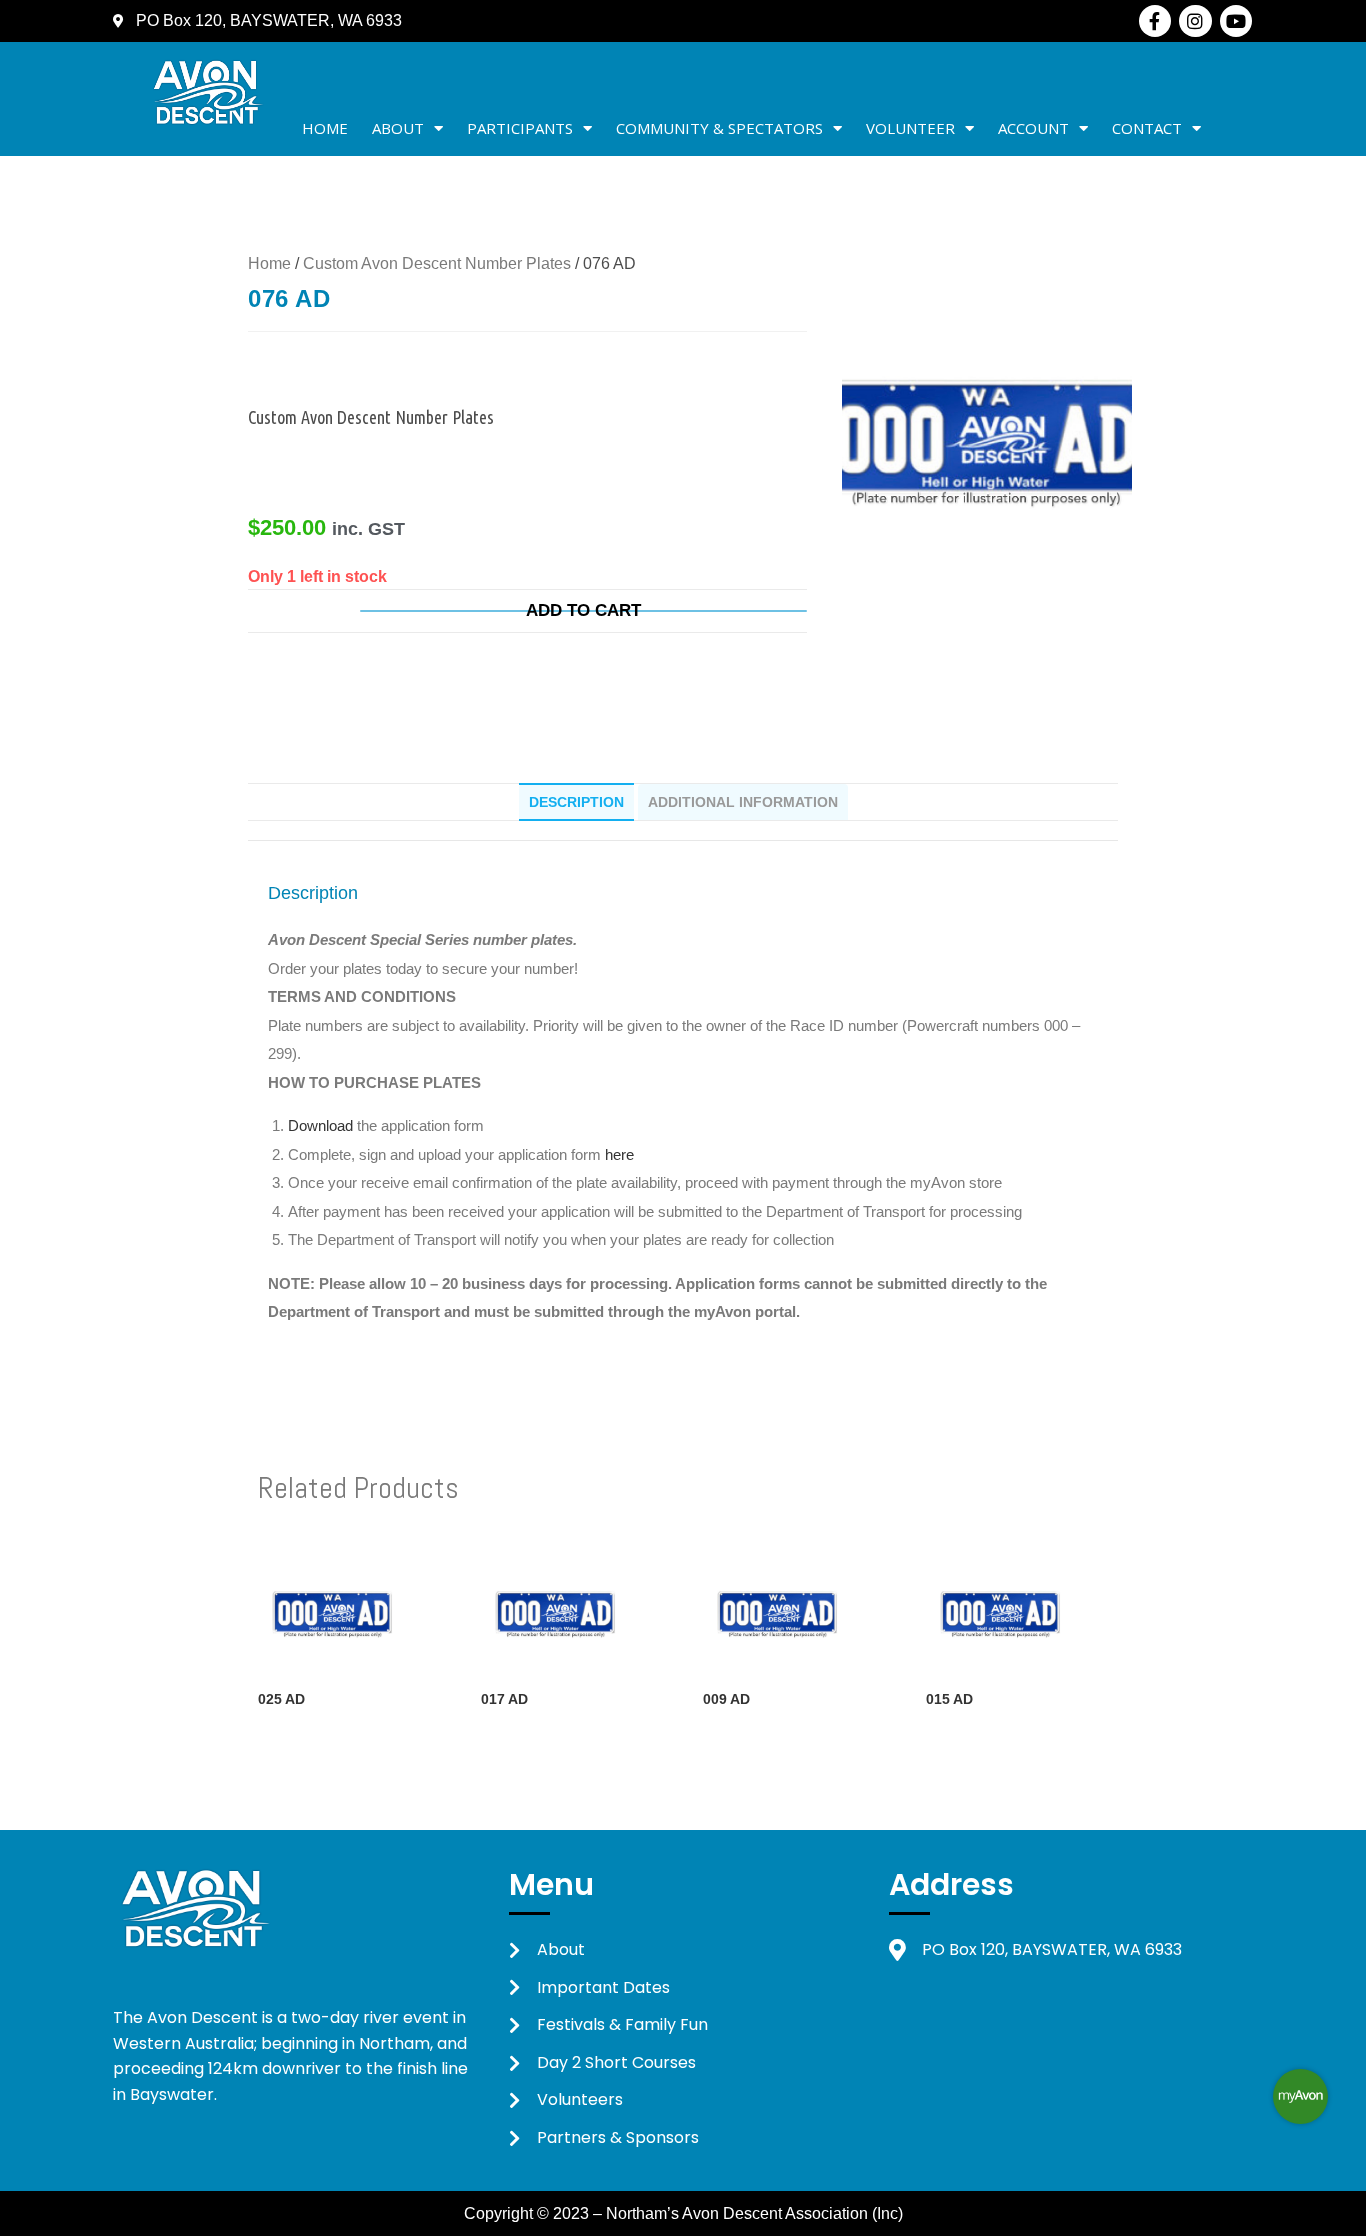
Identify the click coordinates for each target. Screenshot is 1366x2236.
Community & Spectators (719, 128)
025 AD (281, 1699)
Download (322, 1125)
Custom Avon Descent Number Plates (437, 263)
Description (576, 802)
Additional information (743, 802)
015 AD (949, 1699)
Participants (520, 128)
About (398, 128)
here (619, 1154)
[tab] (576, 802)
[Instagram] (1195, 21)
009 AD (726, 1699)
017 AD (504, 1699)
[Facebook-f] (1155, 21)
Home (325, 128)
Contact (1147, 128)
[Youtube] (1236, 21)
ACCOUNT (1033, 128)
